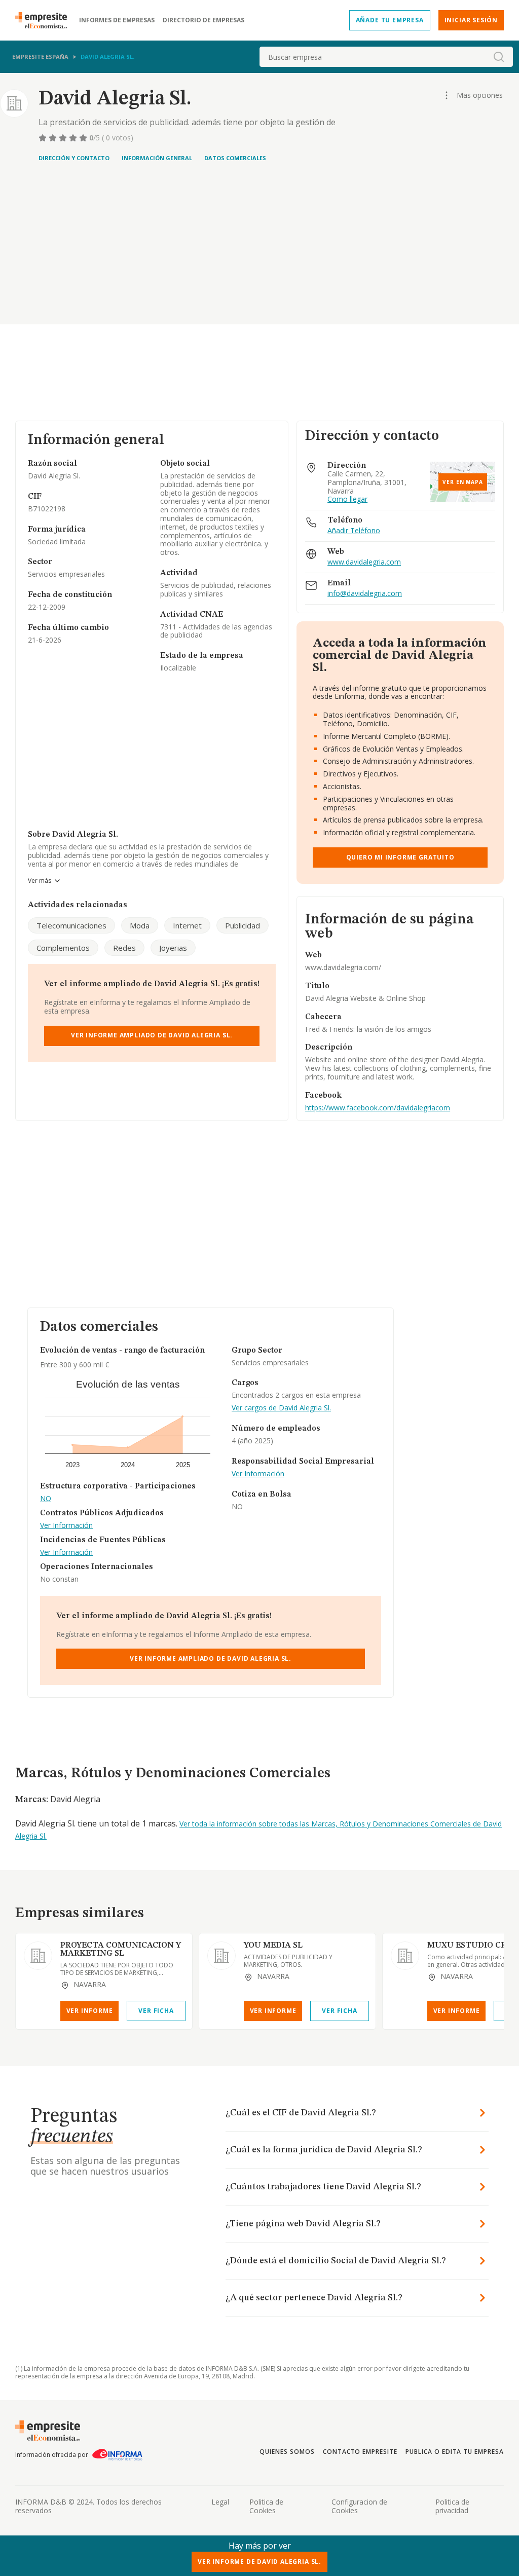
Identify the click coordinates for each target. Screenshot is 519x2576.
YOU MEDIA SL (273, 1946)
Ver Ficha (156, 2011)
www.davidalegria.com (364, 562)
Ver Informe (90, 2011)
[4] (74, 138)
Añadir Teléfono (354, 531)
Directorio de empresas (203, 20)
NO (46, 1499)
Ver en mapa (463, 482)
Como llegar (347, 499)
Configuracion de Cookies (359, 2506)
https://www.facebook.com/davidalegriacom (378, 1108)
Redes (124, 948)
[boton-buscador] (499, 57)
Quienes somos (287, 2452)
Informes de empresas (117, 20)
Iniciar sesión (471, 20)
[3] (64, 138)
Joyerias (173, 948)
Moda (140, 925)
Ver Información (66, 1526)
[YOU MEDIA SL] (221, 1956)
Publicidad (243, 925)
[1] (44, 138)
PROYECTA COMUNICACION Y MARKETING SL (121, 1950)
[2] (54, 138)
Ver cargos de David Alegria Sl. (281, 1408)
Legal (220, 2502)
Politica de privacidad (452, 2506)
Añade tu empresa (390, 20)
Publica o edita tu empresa (455, 2452)
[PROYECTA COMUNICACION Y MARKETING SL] (38, 1956)
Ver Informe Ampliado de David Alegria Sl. (152, 1035)
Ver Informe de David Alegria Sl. (259, 2562)
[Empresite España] (45, 20)
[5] (84, 138)
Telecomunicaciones (71, 925)
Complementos (63, 948)
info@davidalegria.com (365, 594)
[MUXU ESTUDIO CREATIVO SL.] (405, 1956)
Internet (187, 925)
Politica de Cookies (266, 2506)
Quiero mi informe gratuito (400, 857)
